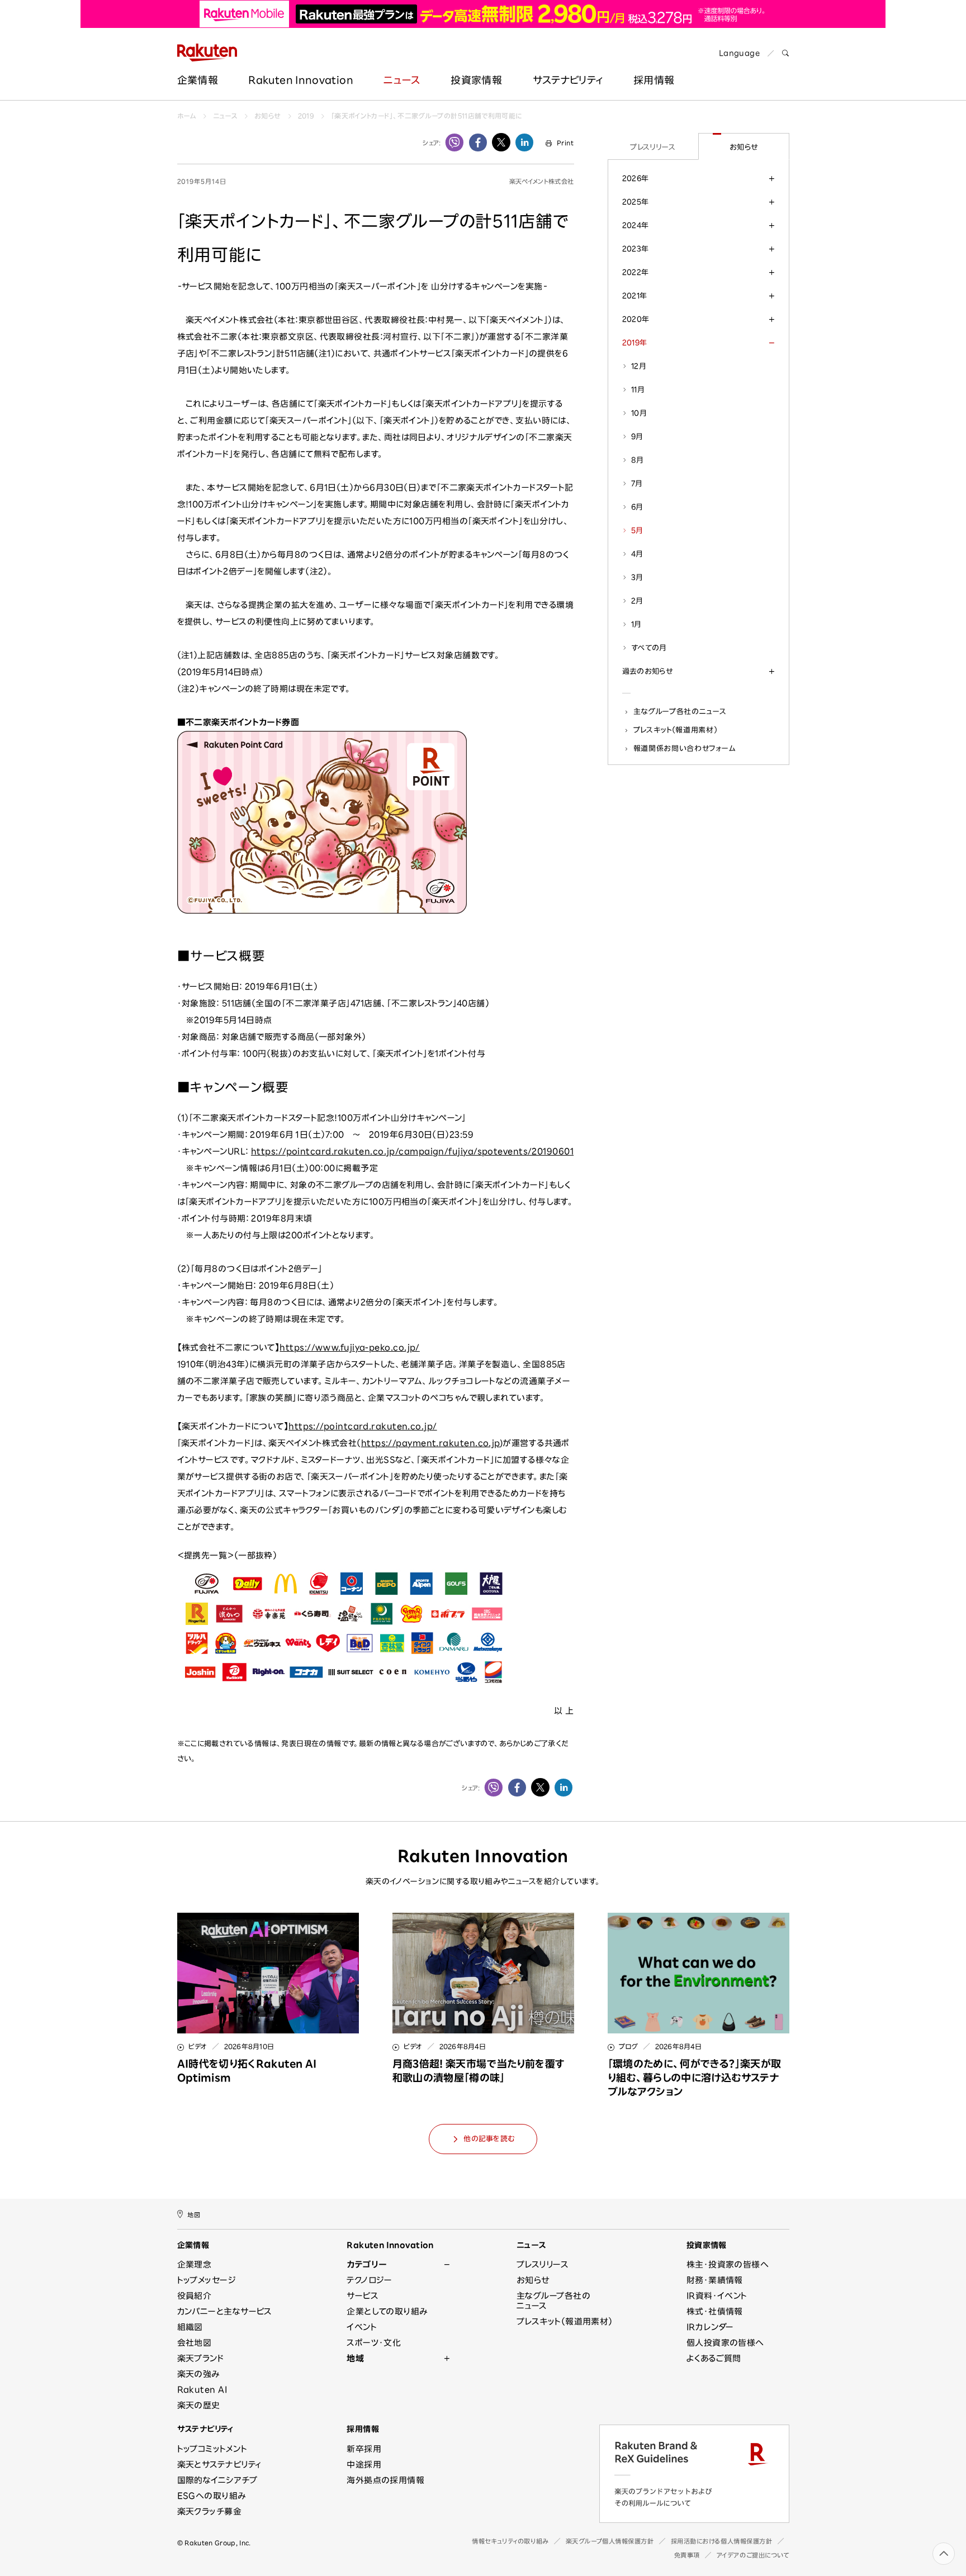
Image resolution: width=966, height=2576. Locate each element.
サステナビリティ (568, 80)
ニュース (402, 80)
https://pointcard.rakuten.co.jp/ (363, 1426)
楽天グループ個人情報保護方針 (610, 2541)
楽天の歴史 (199, 2405)
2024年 (636, 225)
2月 (637, 601)
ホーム (187, 116)
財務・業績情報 (715, 2280)
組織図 (190, 2327)
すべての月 (649, 648)
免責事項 (687, 2555)
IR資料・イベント (717, 2296)
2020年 (636, 319)
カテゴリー (366, 2264)
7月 (637, 483)
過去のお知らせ (648, 671)
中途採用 (364, 2465)
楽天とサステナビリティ (219, 2465)
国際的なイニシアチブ (217, 2480)
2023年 (636, 249)
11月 (638, 389)
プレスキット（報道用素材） (676, 730)
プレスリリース (653, 147)
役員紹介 (195, 2296)
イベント (362, 2327)
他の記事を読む (489, 2139)
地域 (355, 2358)
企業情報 (198, 80)
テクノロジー (370, 2280)
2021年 (635, 296)
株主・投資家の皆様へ (728, 2264)
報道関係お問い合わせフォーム (685, 748)
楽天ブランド (201, 2358)
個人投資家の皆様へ (725, 2343)
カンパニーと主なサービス (225, 2311)
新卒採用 (364, 2449)
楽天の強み (198, 2374)
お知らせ (267, 116)
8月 (638, 460)
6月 (637, 507)
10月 (639, 413)
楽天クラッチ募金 (210, 2511)
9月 (637, 436)
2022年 (636, 272)
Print (565, 143)
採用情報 (363, 2429)
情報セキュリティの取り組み (510, 2541)
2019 (306, 116)
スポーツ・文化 (374, 2343)
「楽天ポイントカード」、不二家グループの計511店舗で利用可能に (427, 116)
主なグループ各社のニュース (680, 711)
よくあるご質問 (714, 2358)
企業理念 (195, 2264)
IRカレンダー (710, 2327)
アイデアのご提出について (753, 2555)
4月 (637, 554)
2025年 (636, 202)
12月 (639, 366)
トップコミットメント (212, 2449)
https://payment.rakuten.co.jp (431, 1443)
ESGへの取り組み (212, 2496)
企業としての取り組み (387, 2311)
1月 (636, 624)
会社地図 (195, 2343)
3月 (637, 577)
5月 (637, 530)
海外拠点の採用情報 (385, 2480)
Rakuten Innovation (300, 80)
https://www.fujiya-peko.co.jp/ (350, 1348)
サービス (363, 2296)
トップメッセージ (207, 2280)
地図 (194, 2214)
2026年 (636, 178)
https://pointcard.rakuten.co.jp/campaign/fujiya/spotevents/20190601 (412, 1151)
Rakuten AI (202, 2390)
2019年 (635, 343)
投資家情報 (476, 80)
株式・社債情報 (715, 2311)
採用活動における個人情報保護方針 (722, 2541)
